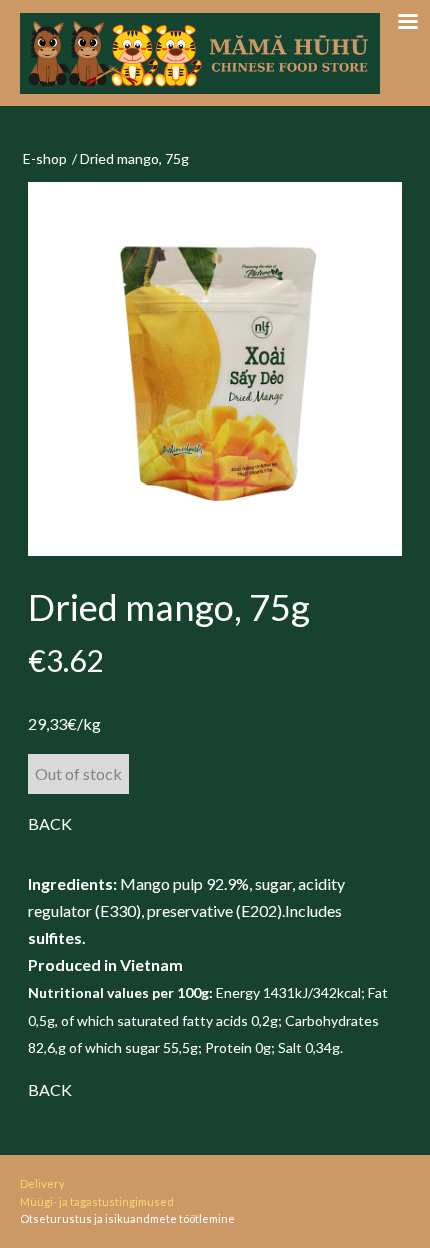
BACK (50, 823)
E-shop (45, 158)
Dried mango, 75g (134, 158)
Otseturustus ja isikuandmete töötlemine (127, 1218)
